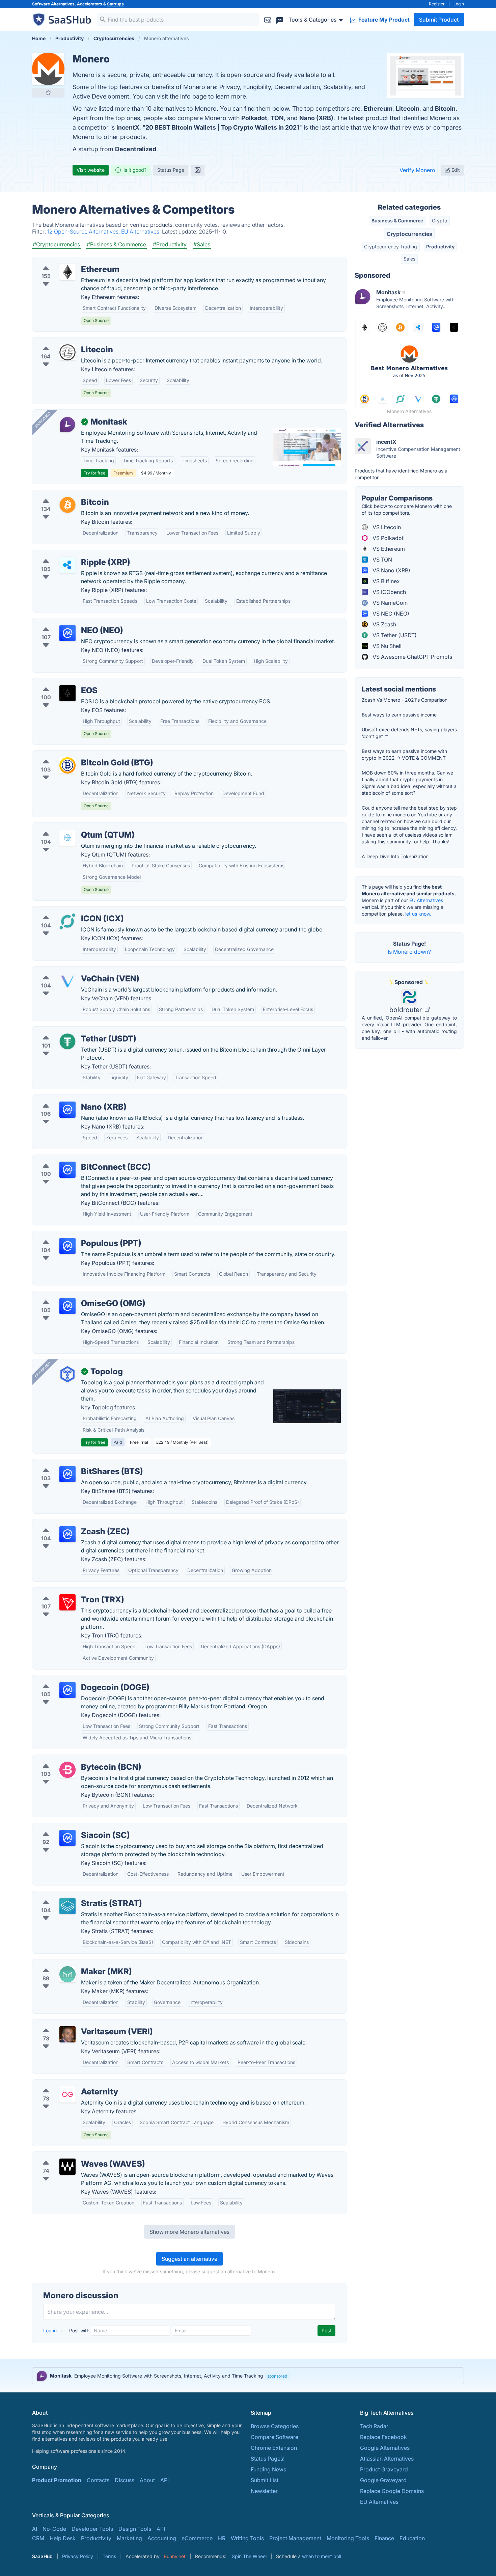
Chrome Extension (274, 2448)
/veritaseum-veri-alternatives (74, 2024)
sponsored (277, 2376)
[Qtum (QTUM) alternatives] (67, 838)
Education (412, 2538)
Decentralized (136, 149)
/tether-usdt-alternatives (68, 1031)
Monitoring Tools (348, 2538)
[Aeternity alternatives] (67, 2094)
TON (277, 118)
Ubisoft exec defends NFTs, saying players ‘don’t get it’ (409, 733)
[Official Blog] (198, 170)
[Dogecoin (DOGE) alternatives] (67, 1690)
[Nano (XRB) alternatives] (67, 1110)
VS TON (382, 560)
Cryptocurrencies (409, 234)
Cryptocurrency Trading (391, 247)
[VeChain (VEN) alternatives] (67, 981)
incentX (128, 127)
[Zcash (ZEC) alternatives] (67, 1534)
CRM (38, 2538)
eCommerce (197, 2538)
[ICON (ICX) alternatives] (67, 921)
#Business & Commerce (116, 244)
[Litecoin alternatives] (67, 352)
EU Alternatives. (142, 232)
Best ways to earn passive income (399, 715)
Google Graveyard (383, 2480)
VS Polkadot (387, 538)
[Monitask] (67, 425)
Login (459, 4)
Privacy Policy (78, 2556)
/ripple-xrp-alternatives (67, 554)
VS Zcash (384, 624)
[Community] (280, 19)
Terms (109, 2556)
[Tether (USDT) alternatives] (67, 1041)
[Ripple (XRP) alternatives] (67, 565)
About (147, 2480)
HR (222, 2538)
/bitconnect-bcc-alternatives (74, 1159)
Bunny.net (175, 2556)
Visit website (91, 170)
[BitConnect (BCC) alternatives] (67, 1170)
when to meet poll (322, 2556)
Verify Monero (417, 170)
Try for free (94, 473)
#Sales (202, 244)
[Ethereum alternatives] (67, 272)
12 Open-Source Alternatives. (84, 232)
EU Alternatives (426, 900)
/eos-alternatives (59, 682)
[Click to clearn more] (248, 2376)
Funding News (268, 2469)
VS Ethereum (388, 549)
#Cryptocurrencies (56, 244)
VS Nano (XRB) (391, 570)
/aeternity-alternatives (65, 2084)
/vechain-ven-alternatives (70, 971)
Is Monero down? (409, 952)
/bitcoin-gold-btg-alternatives (75, 755)
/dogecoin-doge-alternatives (74, 1679)
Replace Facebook (383, 2437)
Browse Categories (275, 2426)
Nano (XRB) (316, 118)
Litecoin (408, 109)
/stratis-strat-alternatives (69, 1895)
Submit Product (439, 20)
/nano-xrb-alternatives (66, 1099)
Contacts (98, 2480)
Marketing (129, 2538)
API (164, 2480)
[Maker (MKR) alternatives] (67, 1974)
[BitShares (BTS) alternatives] (67, 1474)
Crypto (439, 221)
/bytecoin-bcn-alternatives (71, 1759)
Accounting (162, 2538)
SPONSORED (43, 420)
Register (437, 4)
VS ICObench (389, 592)
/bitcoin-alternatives (63, 494)
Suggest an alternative (189, 2259)
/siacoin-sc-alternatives (67, 1827)
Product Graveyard (384, 2469)
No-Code (54, 2529)
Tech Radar (374, 2426)
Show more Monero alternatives (189, 2232)
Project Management (295, 2538)
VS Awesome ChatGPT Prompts (412, 657)
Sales (409, 259)
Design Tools (135, 2529)
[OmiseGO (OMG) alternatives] (67, 1306)
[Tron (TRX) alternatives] (67, 1602)
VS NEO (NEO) (390, 614)
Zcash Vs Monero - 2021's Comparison (405, 700)
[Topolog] (67, 1374)
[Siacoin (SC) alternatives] (67, 1838)
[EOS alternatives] (67, 693)
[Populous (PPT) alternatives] (67, 1246)
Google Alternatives (385, 2448)
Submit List (265, 2480)
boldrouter (406, 1010)
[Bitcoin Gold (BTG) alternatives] (67, 765)
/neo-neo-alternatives (65, 622)
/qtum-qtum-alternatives (68, 827)
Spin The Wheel (249, 2556)
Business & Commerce (397, 221)
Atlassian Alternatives (387, 2459)
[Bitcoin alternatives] (67, 505)
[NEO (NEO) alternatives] (67, 633)
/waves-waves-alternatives (72, 2156)
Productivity (440, 247)
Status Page (171, 170)
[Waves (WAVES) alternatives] (67, 2167)
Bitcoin (445, 109)
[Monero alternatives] (48, 69)
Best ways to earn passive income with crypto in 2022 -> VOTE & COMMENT (404, 754)
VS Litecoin (386, 527)
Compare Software (274, 2437)
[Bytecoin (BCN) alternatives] (67, 1770)
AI (35, 2529)
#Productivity (170, 244)
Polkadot (254, 118)
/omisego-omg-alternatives (72, 1295)
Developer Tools (92, 2529)
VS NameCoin (389, 603)
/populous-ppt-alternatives (72, 1235)
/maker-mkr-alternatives (68, 1963)
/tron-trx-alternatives (64, 1592)
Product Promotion (57, 2480)
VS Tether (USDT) (394, 635)
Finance (384, 2538)
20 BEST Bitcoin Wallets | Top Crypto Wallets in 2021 (222, 127)
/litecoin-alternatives (64, 342)
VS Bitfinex (385, 581)
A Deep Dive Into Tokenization (395, 856)
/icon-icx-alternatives (65, 911)
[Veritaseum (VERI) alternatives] (67, 2034)
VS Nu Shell (386, 646)
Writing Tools (247, 2538)
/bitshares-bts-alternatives (71, 1463)
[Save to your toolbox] (48, 92)
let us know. (418, 914)
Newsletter (264, 2491)
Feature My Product (383, 20)
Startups (115, 4)
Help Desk (63, 2538)
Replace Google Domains (392, 2491)
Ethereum (378, 109)
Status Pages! (268, 2459)
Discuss (125, 2480)
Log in (51, 2330)
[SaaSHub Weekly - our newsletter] (268, 19)
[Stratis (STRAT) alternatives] (67, 1906)
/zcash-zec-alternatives (68, 1523)
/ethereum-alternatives (66, 261)
